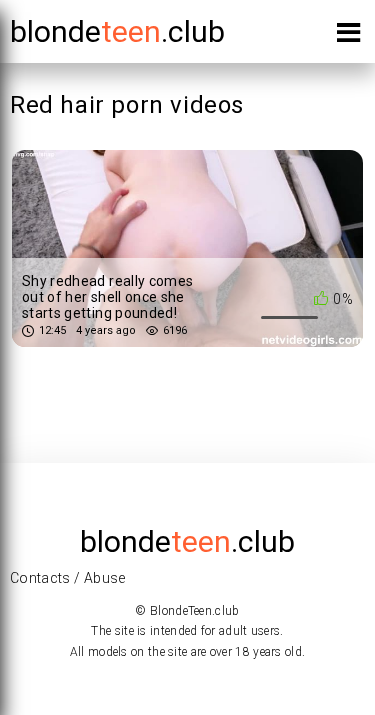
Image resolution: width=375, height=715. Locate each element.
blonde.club (117, 31)
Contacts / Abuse (68, 578)
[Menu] (348, 36)
